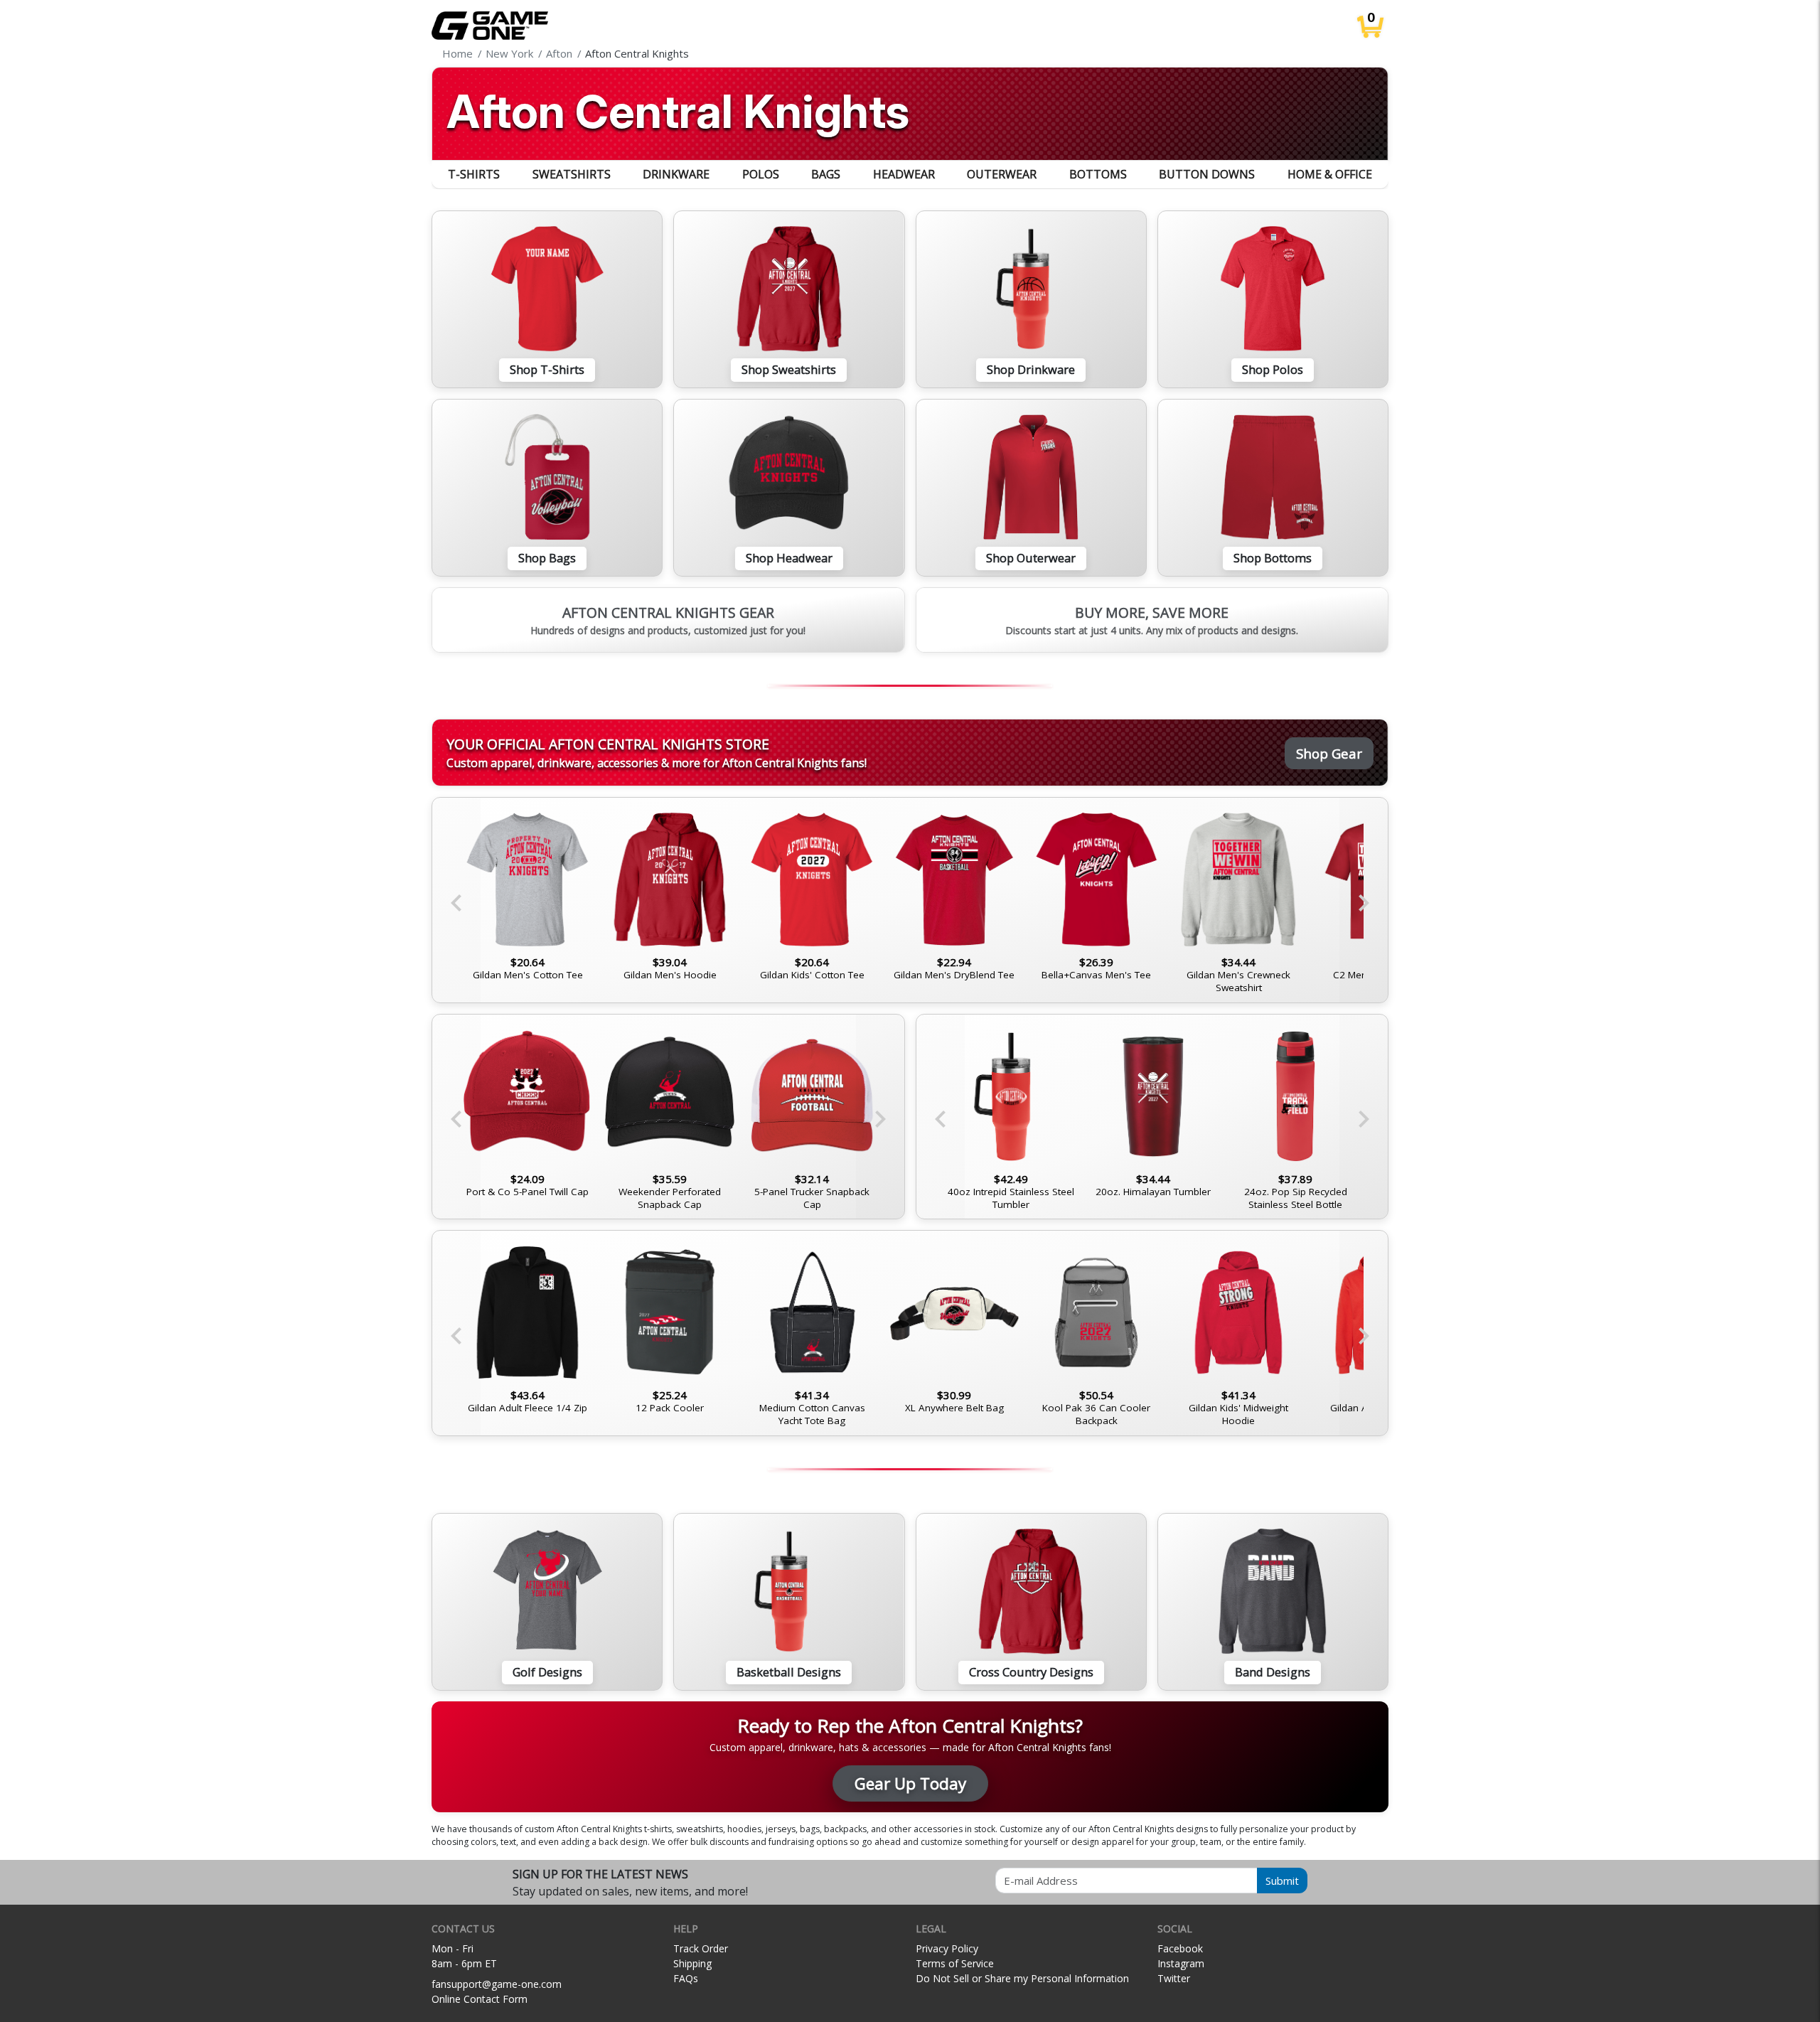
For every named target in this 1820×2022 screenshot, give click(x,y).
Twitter (1174, 1978)
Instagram (1181, 1963)
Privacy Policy (947, 1948)
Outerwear (1002, 174)
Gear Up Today (910, 1783)
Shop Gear (1329, 753)
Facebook (1180, 1948)
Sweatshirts (572, 174)
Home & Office (1330, 174)
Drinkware (676, 174)
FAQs (686, 1978)
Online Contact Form (480, 1999)
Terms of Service (955, 1963)
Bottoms (1098, 174)
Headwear (904, 174)
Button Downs (1207, 174)
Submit (1282, 1881)
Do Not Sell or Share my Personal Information (1022, 1978)
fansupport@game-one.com (497, 1984)
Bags (826, 174)
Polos (761, 174)
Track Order (701, 1948)
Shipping (692, 1963)
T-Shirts (474, 174)
